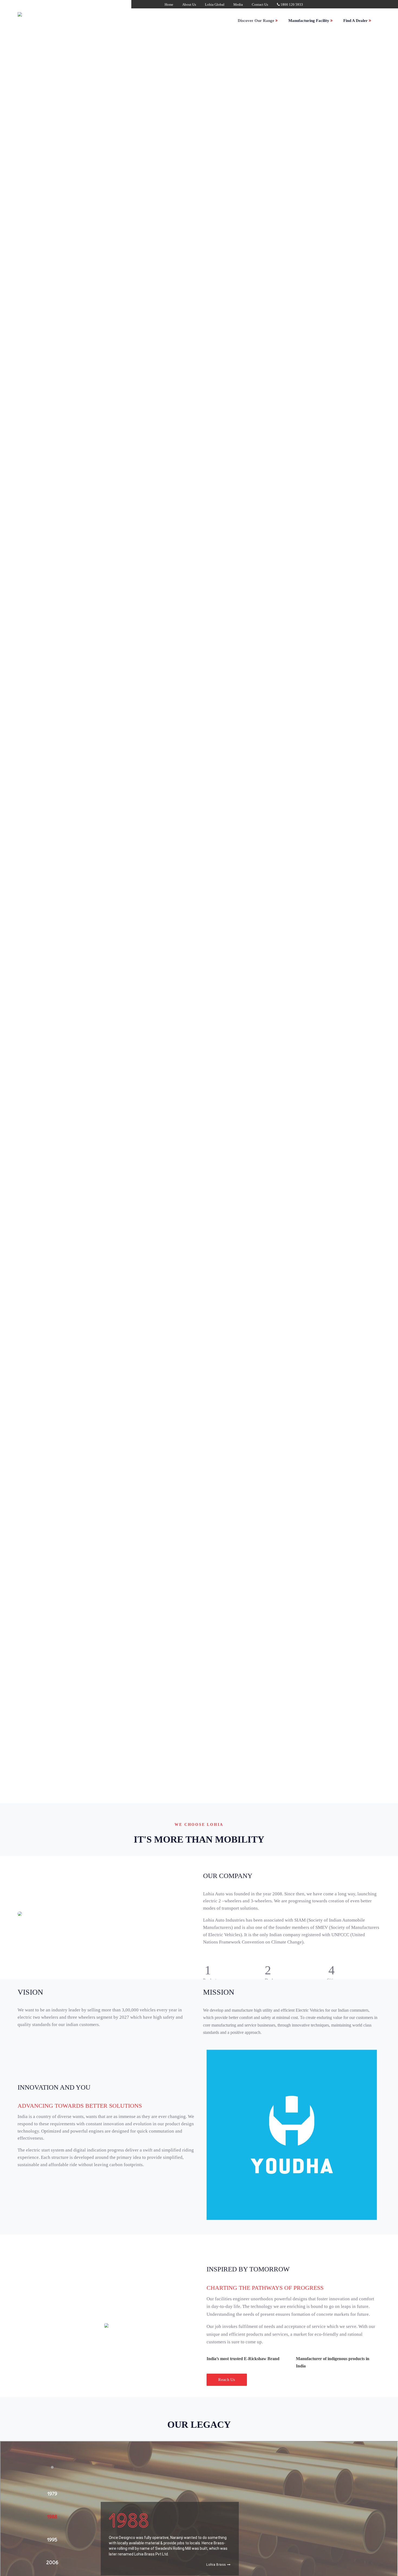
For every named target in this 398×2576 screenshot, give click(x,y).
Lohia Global (215, 4)
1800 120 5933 (291, 4)
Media (238, 4)
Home (169, 4)
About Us (189, 4)
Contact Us (260, 4)
